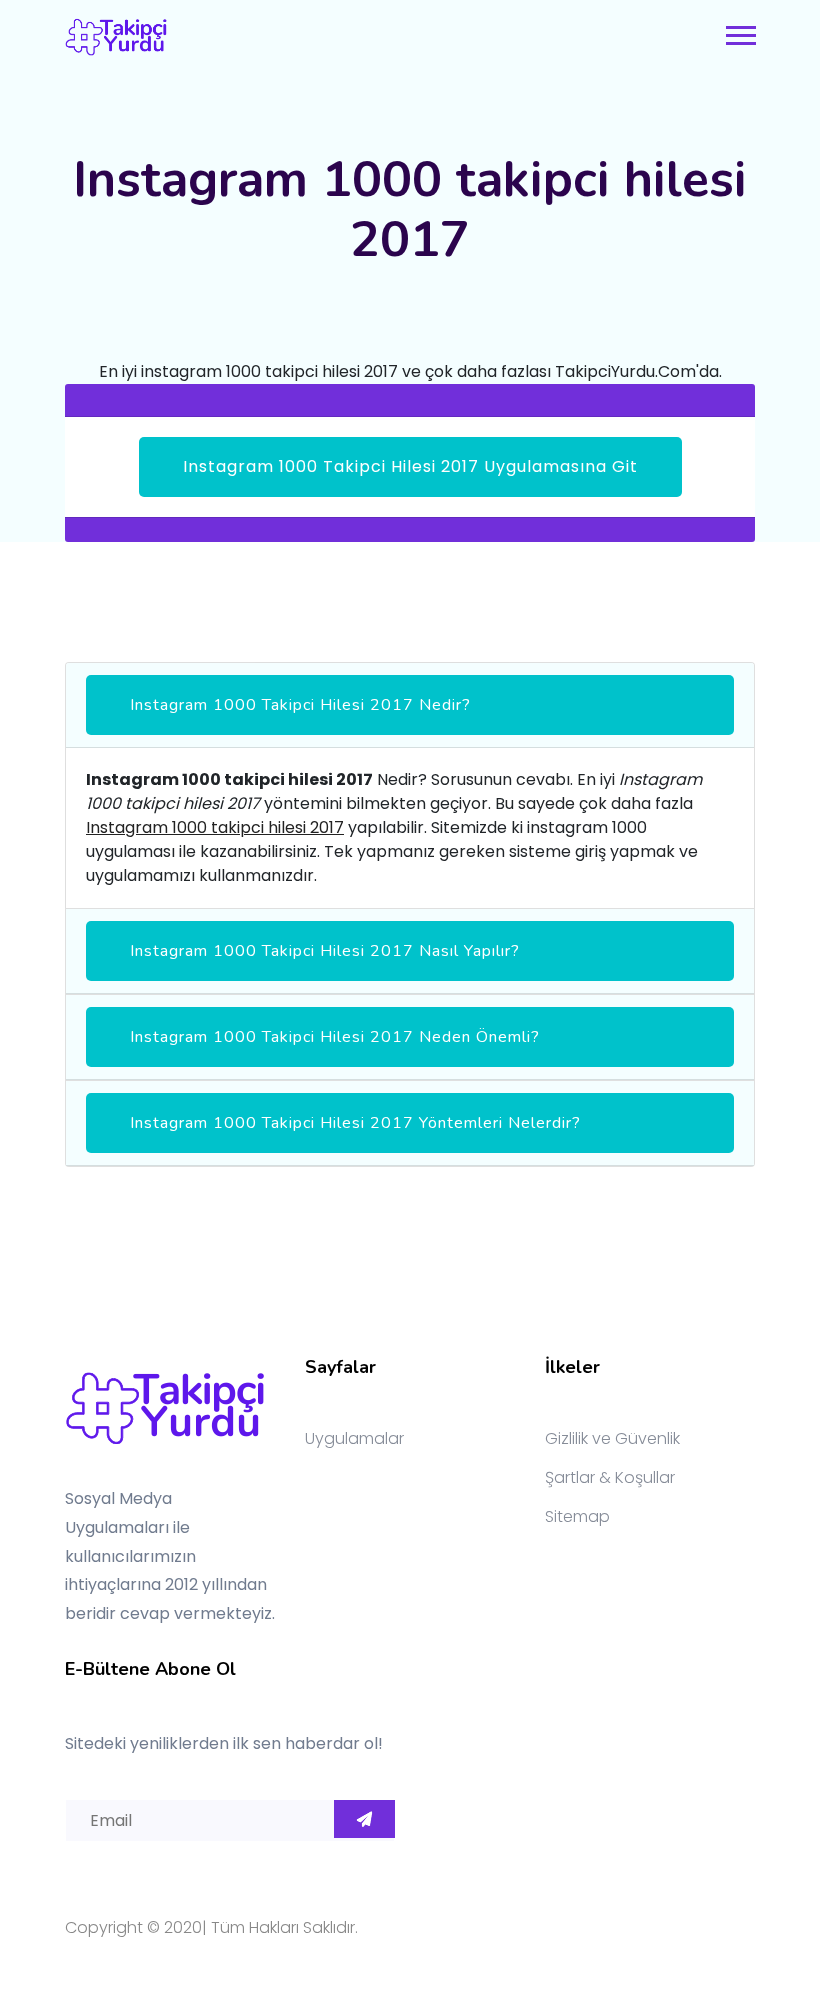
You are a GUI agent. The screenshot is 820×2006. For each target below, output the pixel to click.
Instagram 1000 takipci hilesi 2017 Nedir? (300, 705)
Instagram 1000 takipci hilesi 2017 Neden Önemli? (335, 1037)
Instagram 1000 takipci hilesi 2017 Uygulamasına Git (410, 466)
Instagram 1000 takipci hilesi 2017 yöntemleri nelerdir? (355, 1123)
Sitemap (577, 1516)
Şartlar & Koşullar (610, 1477)
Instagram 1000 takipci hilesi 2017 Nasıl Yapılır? (325, 951)
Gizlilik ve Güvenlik (612, 1438)
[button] (739, 31)
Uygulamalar (354, 1438)
